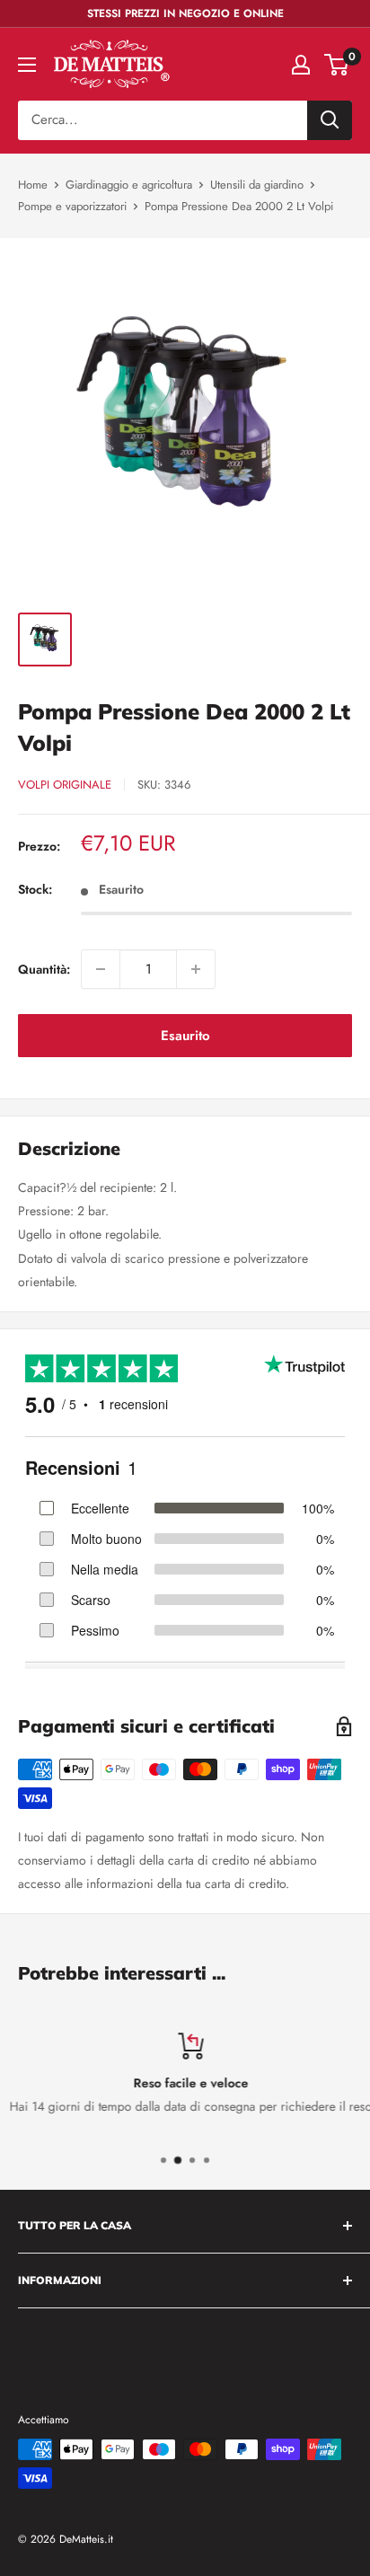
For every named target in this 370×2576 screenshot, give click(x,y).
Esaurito (185, 1036)
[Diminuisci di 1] (101, 969)
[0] (337, 65)
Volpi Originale (65, 785)
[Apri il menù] (27, 65)
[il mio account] (301, 65)
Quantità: (44, 969)
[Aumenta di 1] (196, 969)
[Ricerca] (330, 120)
